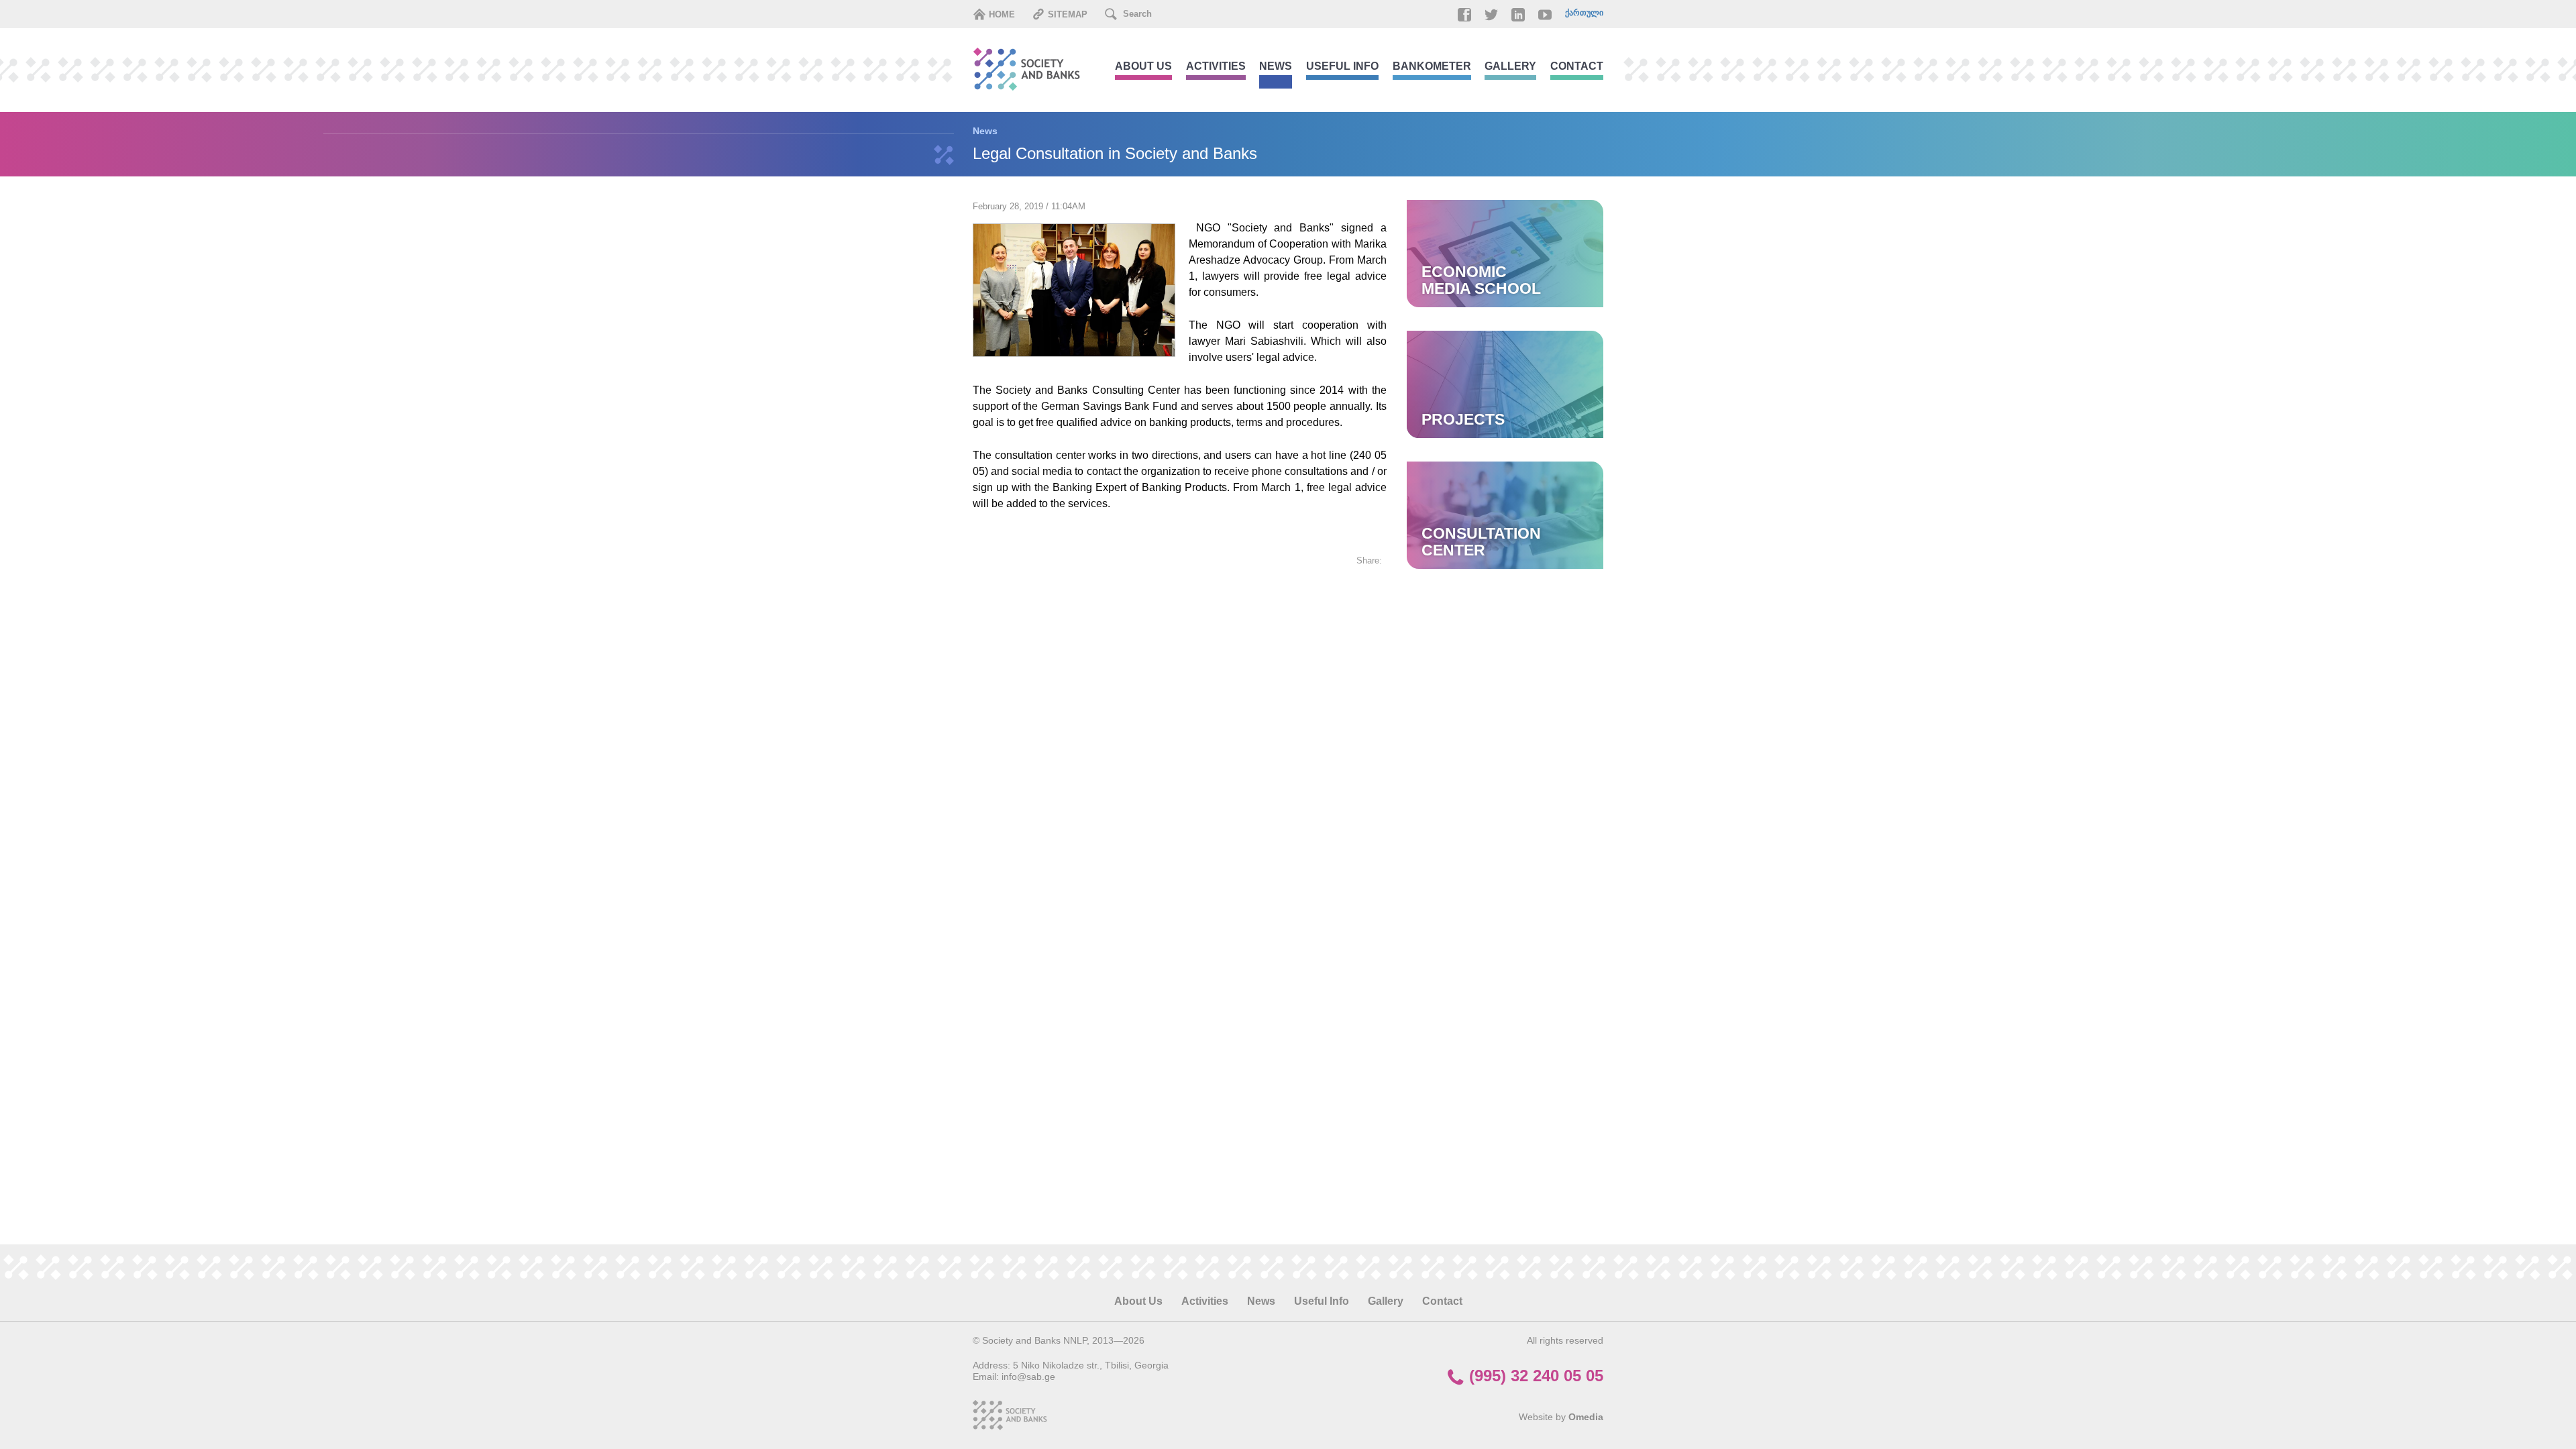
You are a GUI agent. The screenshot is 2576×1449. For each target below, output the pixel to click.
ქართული (1584, 13)
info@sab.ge (1028, 1377)
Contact (1577, 66)
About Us (1143, 66)
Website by (1561, 1417)
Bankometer (1432, 66)
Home (1001, 14)
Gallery (1510, 66)
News (1276, 66)
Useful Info (1342, 66)
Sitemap (1066, 14)
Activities (1216, 66)
